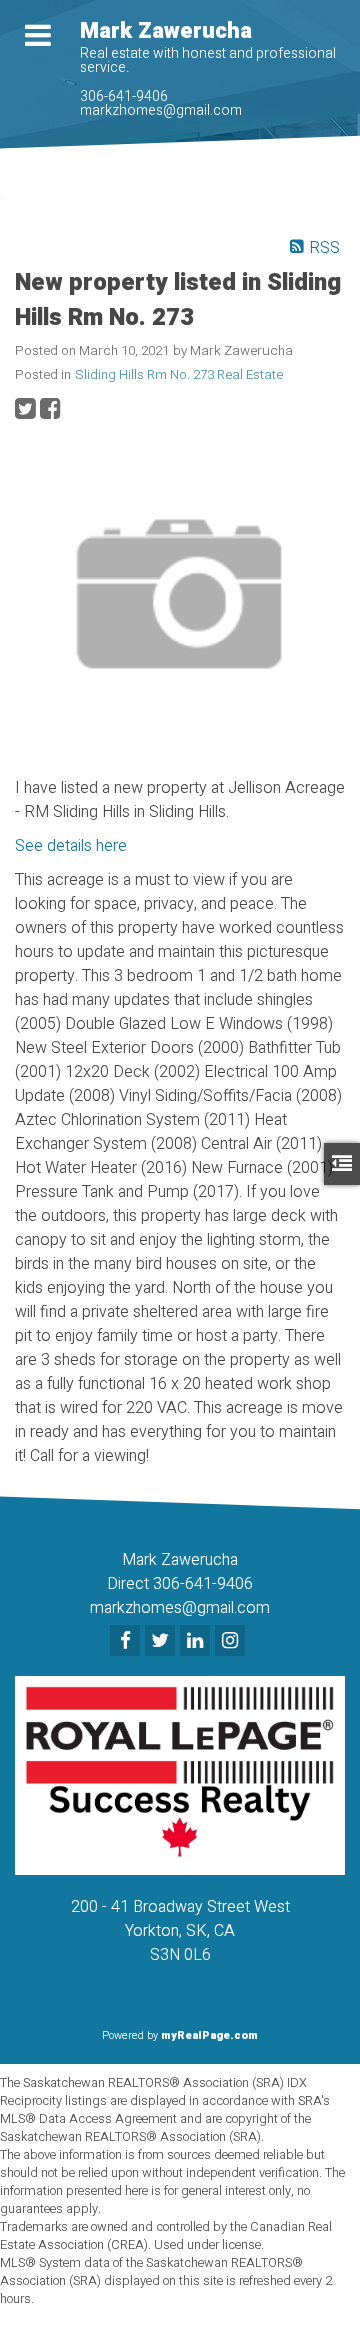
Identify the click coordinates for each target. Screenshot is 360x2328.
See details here (71, 846)
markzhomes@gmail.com (161, 110)
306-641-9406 (124, 96)
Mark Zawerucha (166, 31)
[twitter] (162, 1642)
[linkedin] (197, 1642)
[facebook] (127, 1642)
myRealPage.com (209, 2035)
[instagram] (232, 1642)
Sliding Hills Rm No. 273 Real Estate (179, 375)
